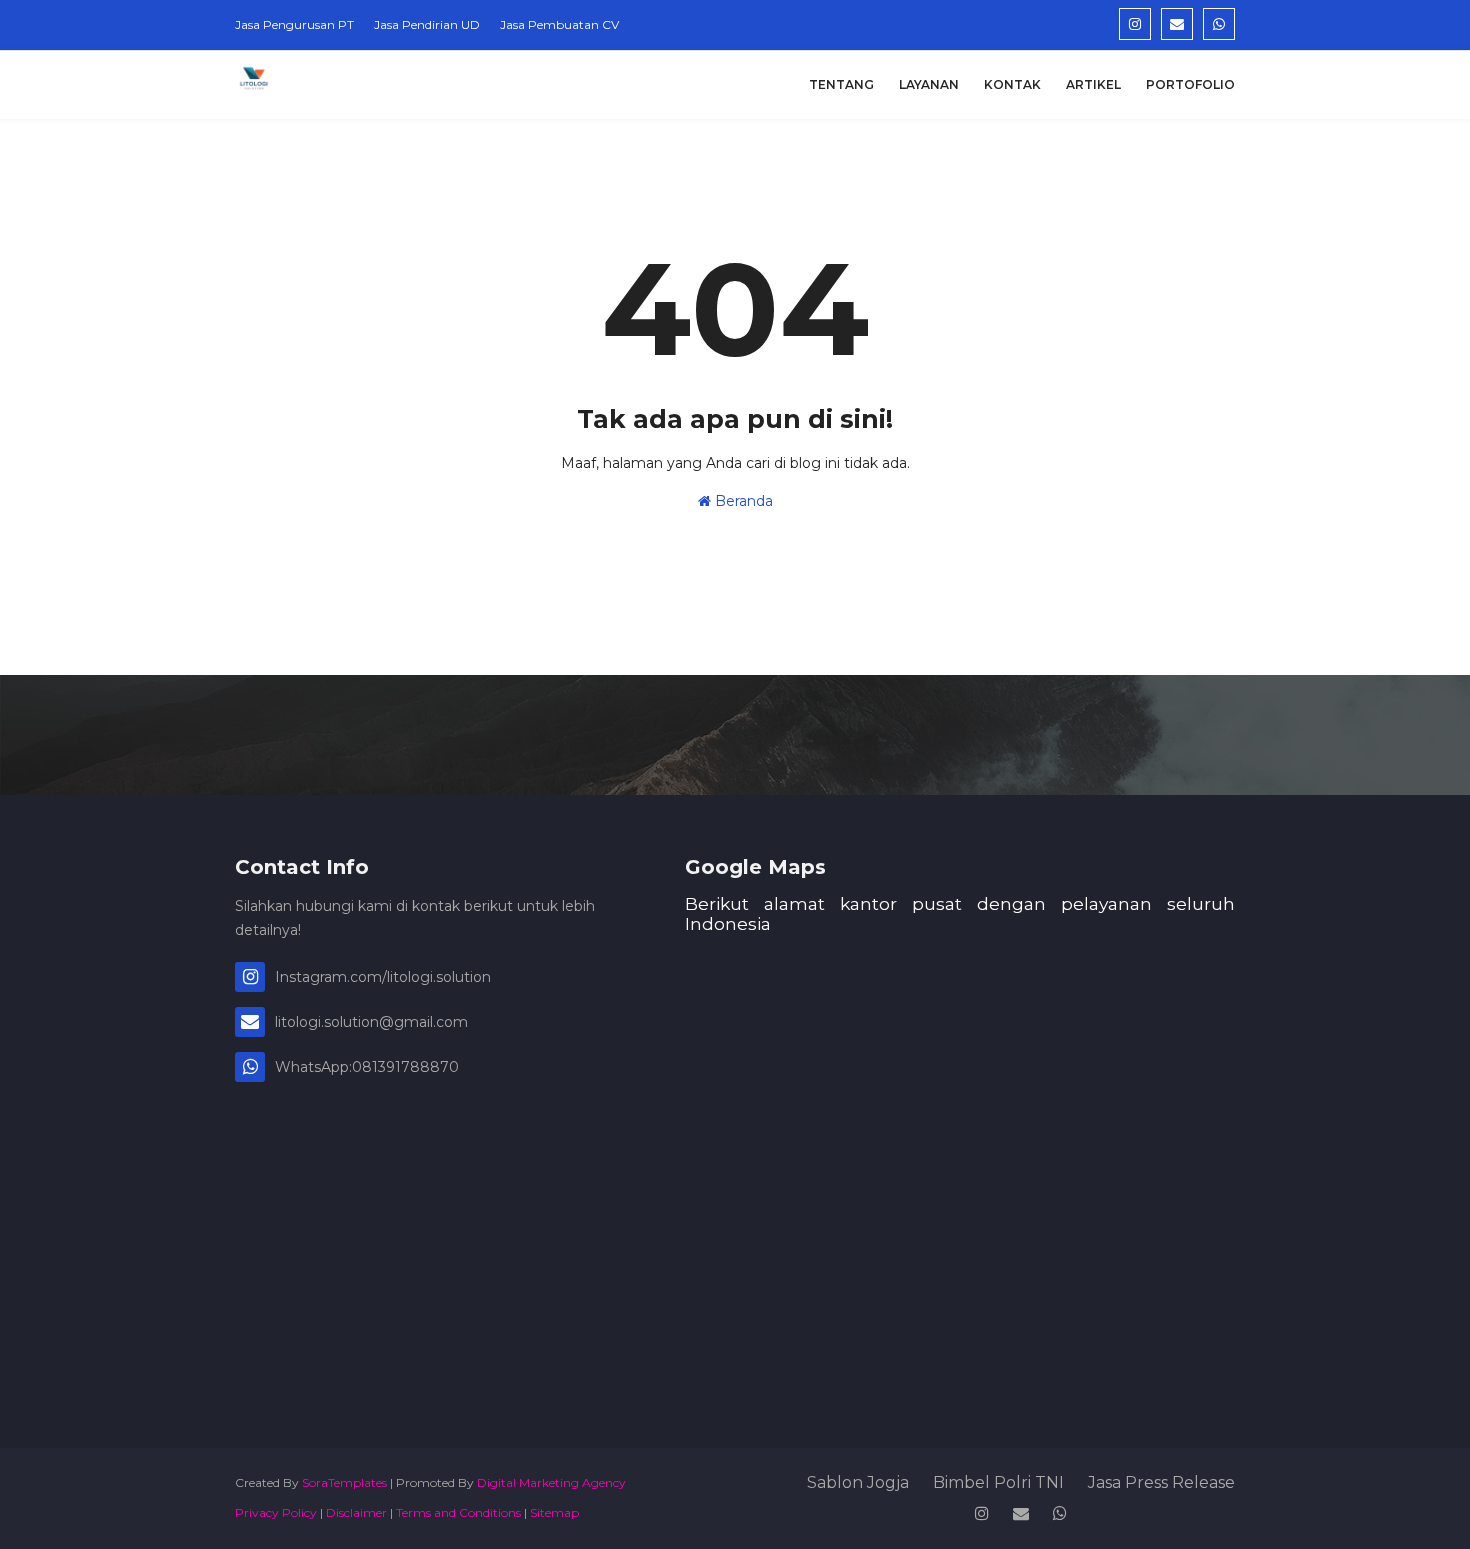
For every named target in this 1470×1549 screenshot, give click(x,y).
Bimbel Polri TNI (998, 1482)
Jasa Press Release (1161, 1482)
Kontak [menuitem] (1012, 84)
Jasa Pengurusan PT (294, 24)
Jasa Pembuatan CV (559, 24)
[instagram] (1135, 24)
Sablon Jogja (858, 1482)
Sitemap (554, 1512)
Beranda (742, 501)
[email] (1177, 24)
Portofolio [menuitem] (1190, 84)
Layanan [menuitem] (929, 84)
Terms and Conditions (458, 1512)
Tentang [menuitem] (841, 84)
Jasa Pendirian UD (427, 24)
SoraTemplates (344, 1482)
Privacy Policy (276, 1512)
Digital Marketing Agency (551, 1482)
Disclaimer (356, 1512)
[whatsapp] (1219, 24)
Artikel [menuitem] (1093, 84)
